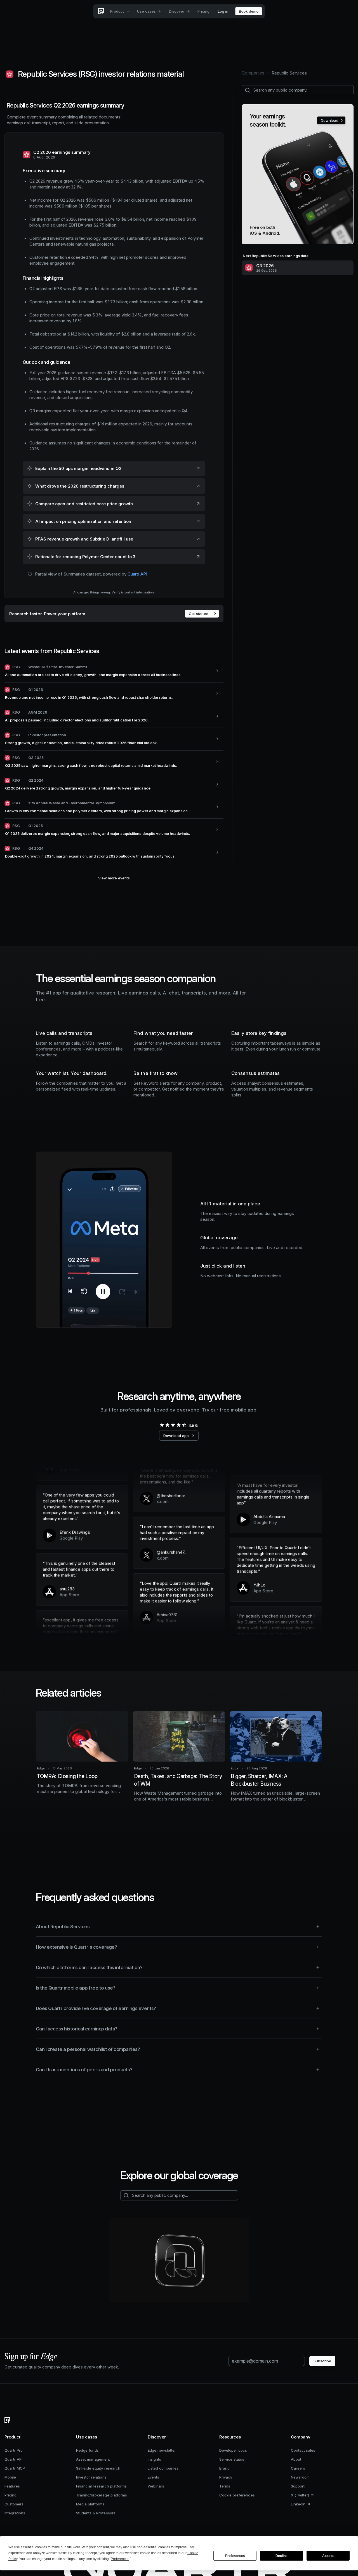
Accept (328, 2556)
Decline (282, 2556)
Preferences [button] (120, 2559)
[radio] (162, 1425)
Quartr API (137, 574)
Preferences (235, 2556)
